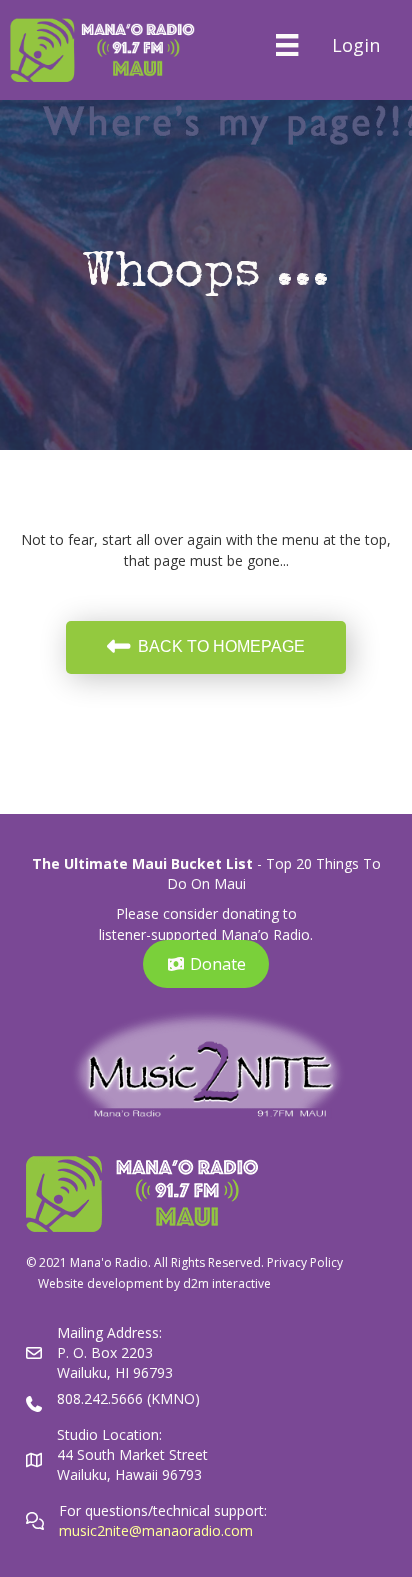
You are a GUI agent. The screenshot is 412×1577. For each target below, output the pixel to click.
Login (356, 45)
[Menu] (286, 45)
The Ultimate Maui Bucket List (142, 863)
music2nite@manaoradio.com (156, 1530)
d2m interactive (227, 1283)
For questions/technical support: (165, 1510)
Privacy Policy (305, 1262)
